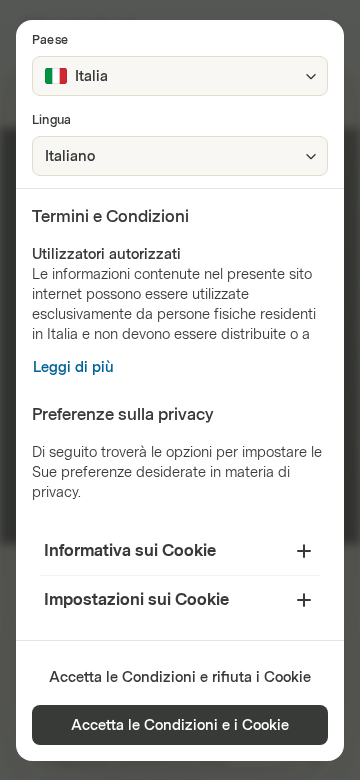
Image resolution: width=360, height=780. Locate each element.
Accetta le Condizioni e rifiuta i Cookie (180, 677)
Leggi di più (73, 367)
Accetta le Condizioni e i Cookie (180, 725)
